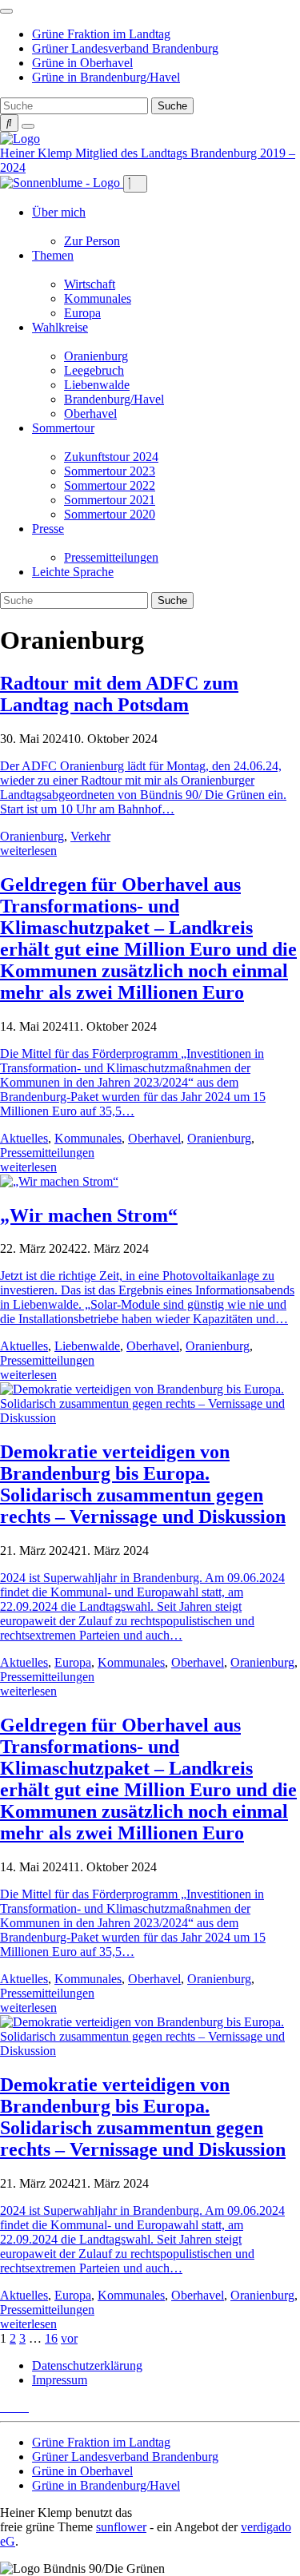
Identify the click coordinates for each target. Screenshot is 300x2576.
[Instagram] (24, 2407)
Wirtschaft (90, 284)
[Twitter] (5, 2407)
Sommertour (63, 428)
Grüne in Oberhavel (82, 63)
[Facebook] (14, 2407)
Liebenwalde (97, 385)
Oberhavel (90, 413)
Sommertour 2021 (110, 500)
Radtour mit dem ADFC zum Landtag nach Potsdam (119, 694)
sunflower (121, 2527)
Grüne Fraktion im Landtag (101, 34)
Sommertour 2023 (110, 471)
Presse (48, 529)
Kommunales (98, 298)
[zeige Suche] (9, 123)
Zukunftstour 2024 (111, 457)
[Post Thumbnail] (59, 1181)
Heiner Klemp (38, 153)
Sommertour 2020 (110, 514)
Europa (82, 313)
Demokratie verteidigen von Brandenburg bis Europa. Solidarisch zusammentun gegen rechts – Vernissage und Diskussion (143, 1484)
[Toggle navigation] (6, 11)
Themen (53, 255)
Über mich (59, 212)
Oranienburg (96, 356)
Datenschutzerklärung (87, 2365)
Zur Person (92, 241)
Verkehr (90, 836)
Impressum (60, 2380)
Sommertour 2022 (110, 485)
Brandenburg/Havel (114, 399)
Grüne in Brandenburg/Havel (106, 77)
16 (51, 2338)
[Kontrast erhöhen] (28, 126)
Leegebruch (94, 370)
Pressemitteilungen (111, 557)
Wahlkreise (60, 327)
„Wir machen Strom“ (89, 1215)
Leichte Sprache (73, 572)
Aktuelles (24, 1138)
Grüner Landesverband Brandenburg (125, 48)
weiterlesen (28, 851)
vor (69, 2338)
